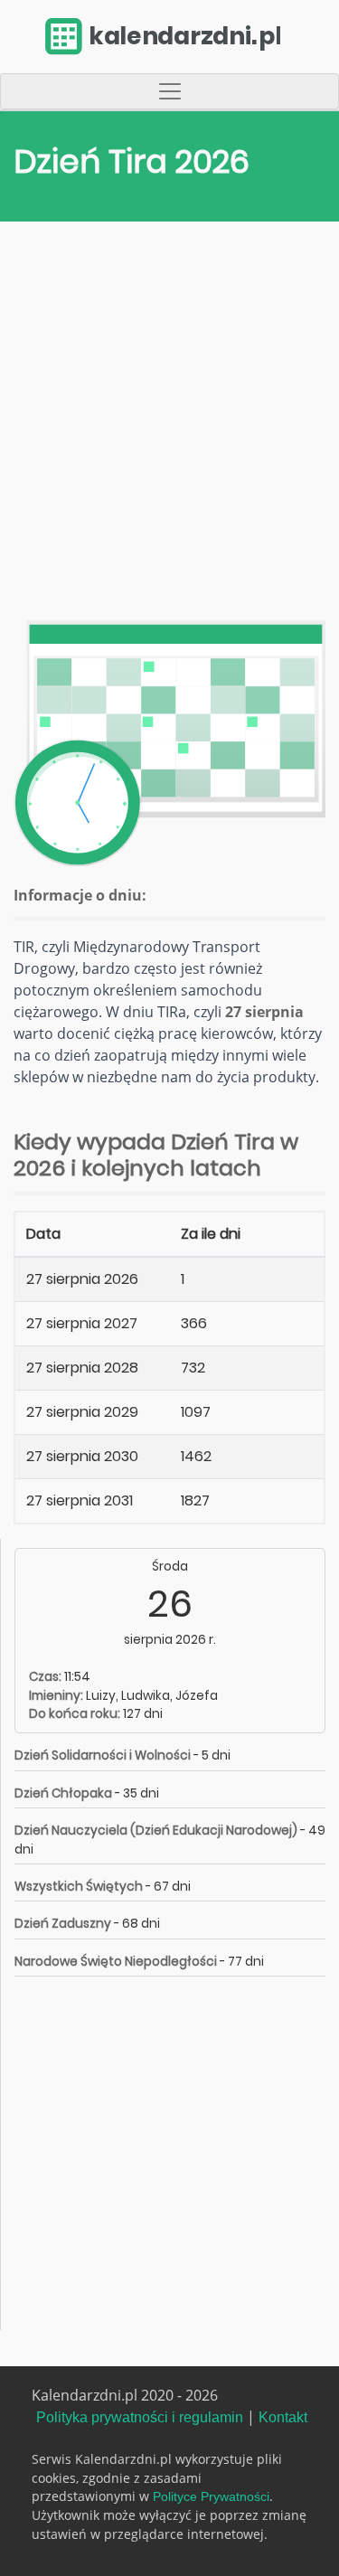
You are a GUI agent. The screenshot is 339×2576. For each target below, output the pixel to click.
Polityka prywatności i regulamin (140, 2417)
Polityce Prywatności (211, 2497)
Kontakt (283, 2417)
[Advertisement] (169, 425)
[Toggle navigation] (169, 91)
